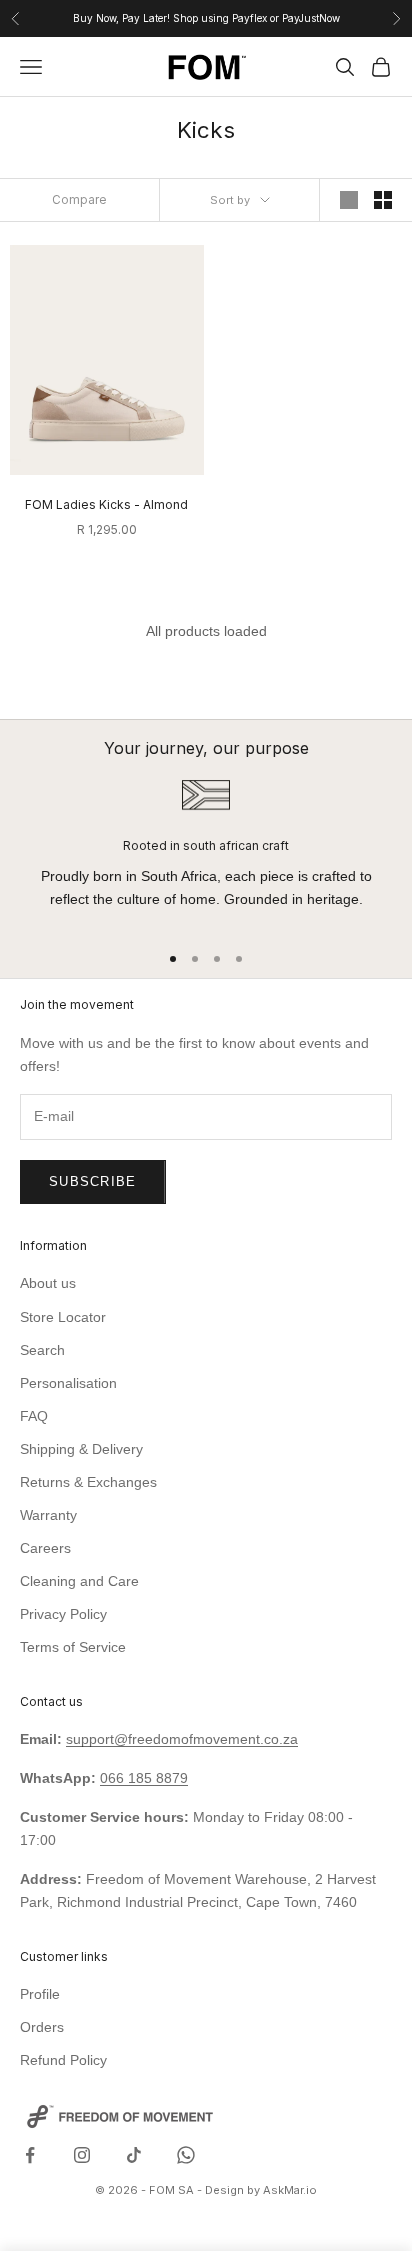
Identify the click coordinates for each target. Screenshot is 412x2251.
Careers (45, 1548)
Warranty (48, 1515)
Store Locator (63, 1317)
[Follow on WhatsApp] (186, 2155)
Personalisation (68, 1383)
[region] (206, 851)
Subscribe (93, 1181)
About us (48, 1283)
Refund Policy (63, 2060)
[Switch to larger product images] (349, 200)
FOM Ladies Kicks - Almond (106, 504)
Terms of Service (73, 1647)
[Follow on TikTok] (134, 2155)
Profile (40, 1994)
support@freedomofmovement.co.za (182, 1739)
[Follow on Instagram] (82, 2155)
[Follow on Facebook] (30, 2155)
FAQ (34, 1416)
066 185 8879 (144, 1778)
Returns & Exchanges (88, 1482)
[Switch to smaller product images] (383, 200)
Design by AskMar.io (261, 2190)
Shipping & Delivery (81, 1449)
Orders (42, 2027)
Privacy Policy (63, 1614)
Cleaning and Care (79, 1581)
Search (42, 1350)
